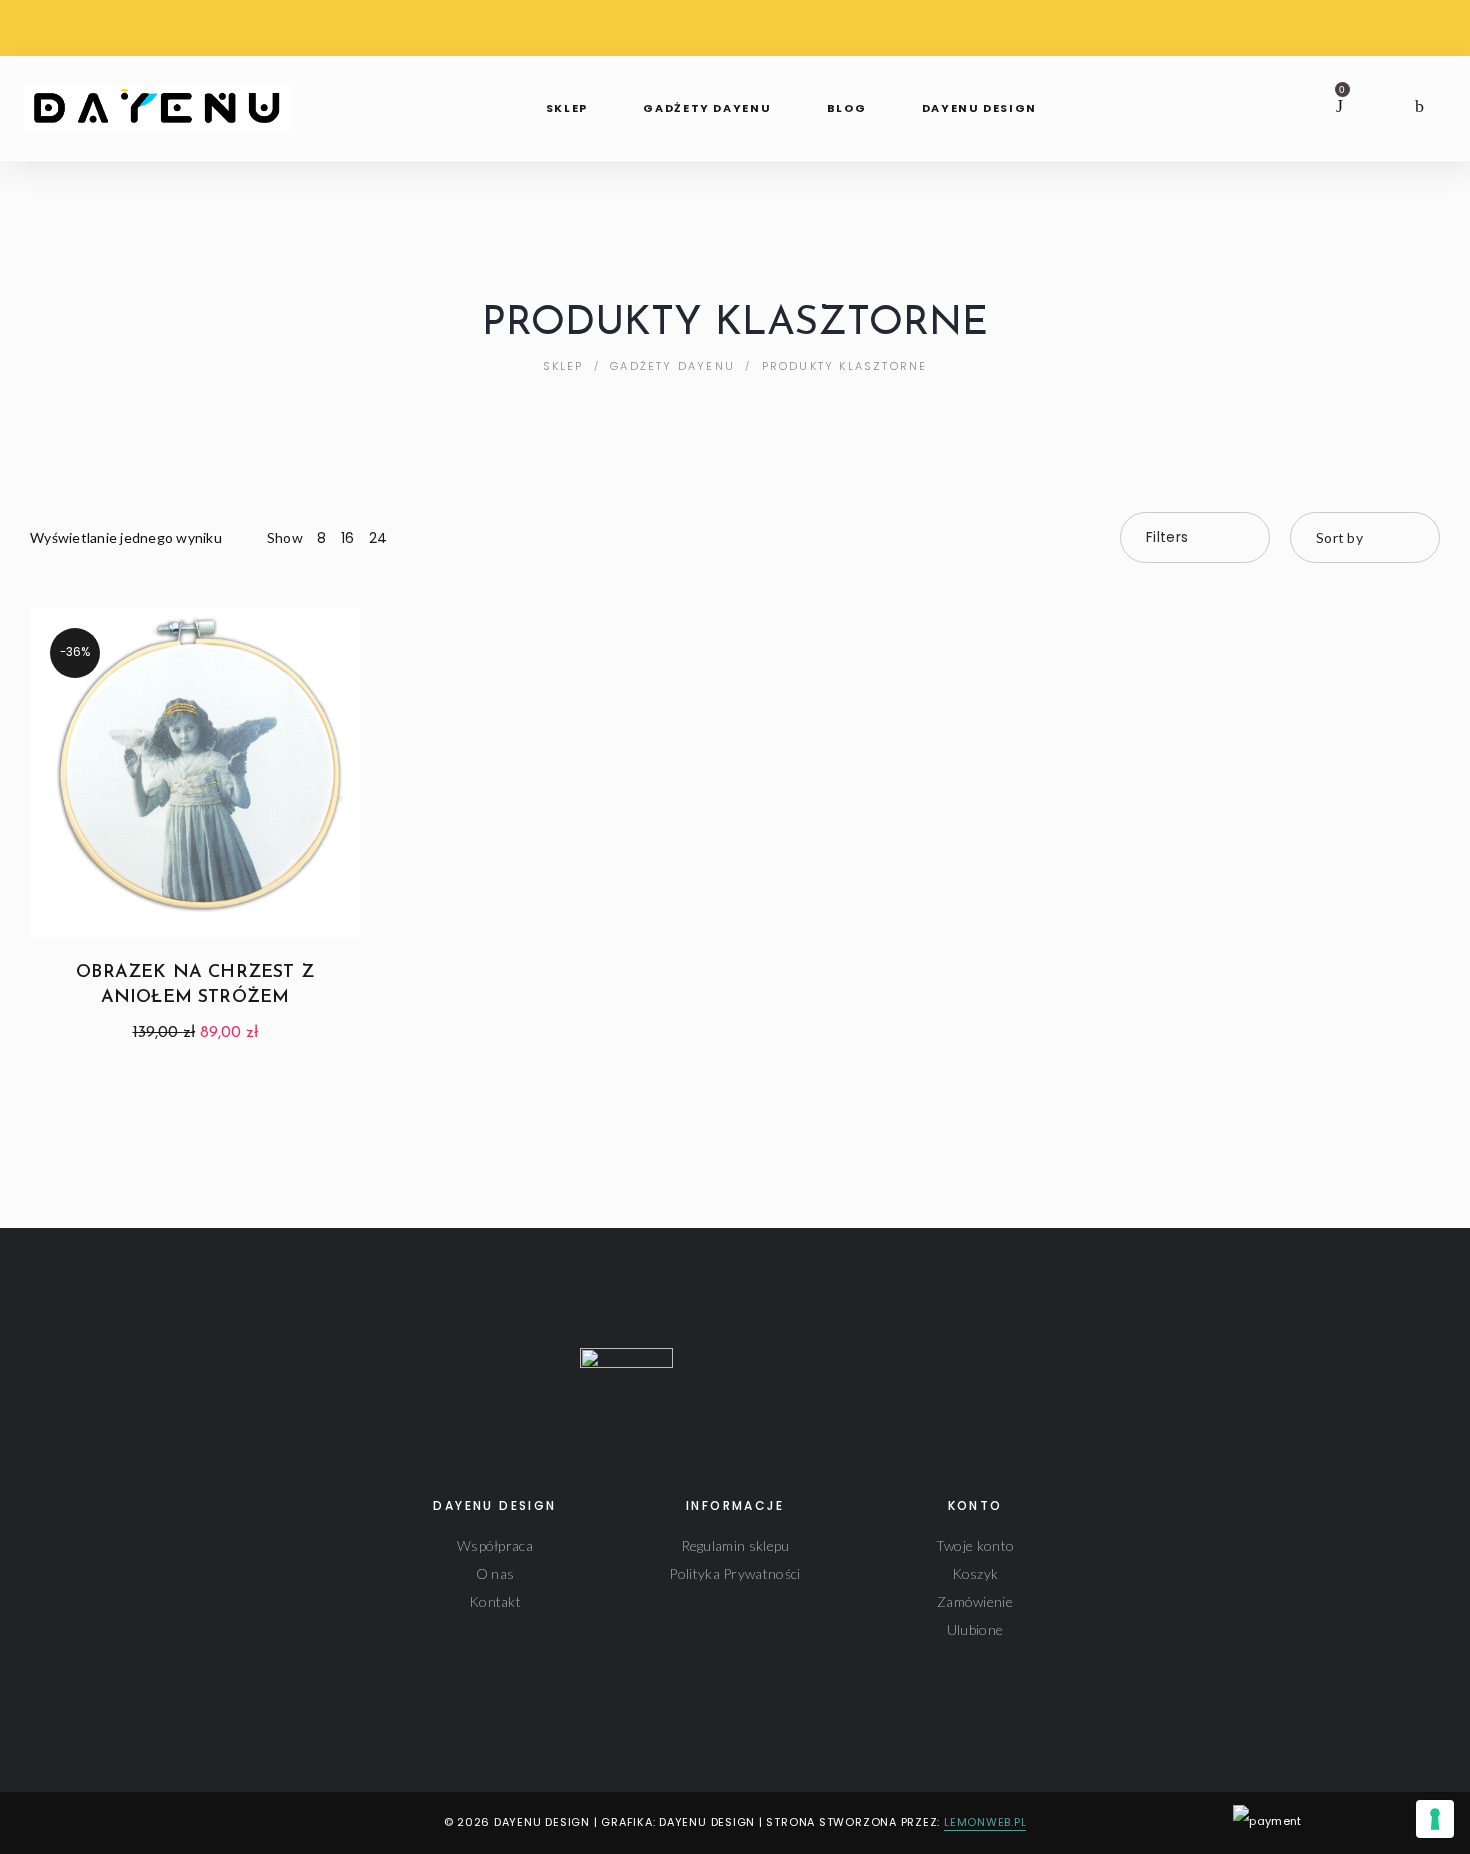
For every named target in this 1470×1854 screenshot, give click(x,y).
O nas (495, 1573)
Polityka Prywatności (734, 1573)
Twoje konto (975, 1545)
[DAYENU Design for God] (163, 101)
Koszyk (975, 1573)
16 (348, 538)
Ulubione (975, 1629)
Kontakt (495, 1601)
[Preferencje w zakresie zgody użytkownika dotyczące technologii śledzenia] (1435, 1819)
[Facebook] (35, 1823)
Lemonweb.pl (985, 1822)
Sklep (563, 366)
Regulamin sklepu (735, 1545)
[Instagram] (66, 1823)
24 (378, 538)
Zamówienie (975, 1601)
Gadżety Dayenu (672, 366)
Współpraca (495, 1545)
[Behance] (129, 1823)
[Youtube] (98, 1823)
